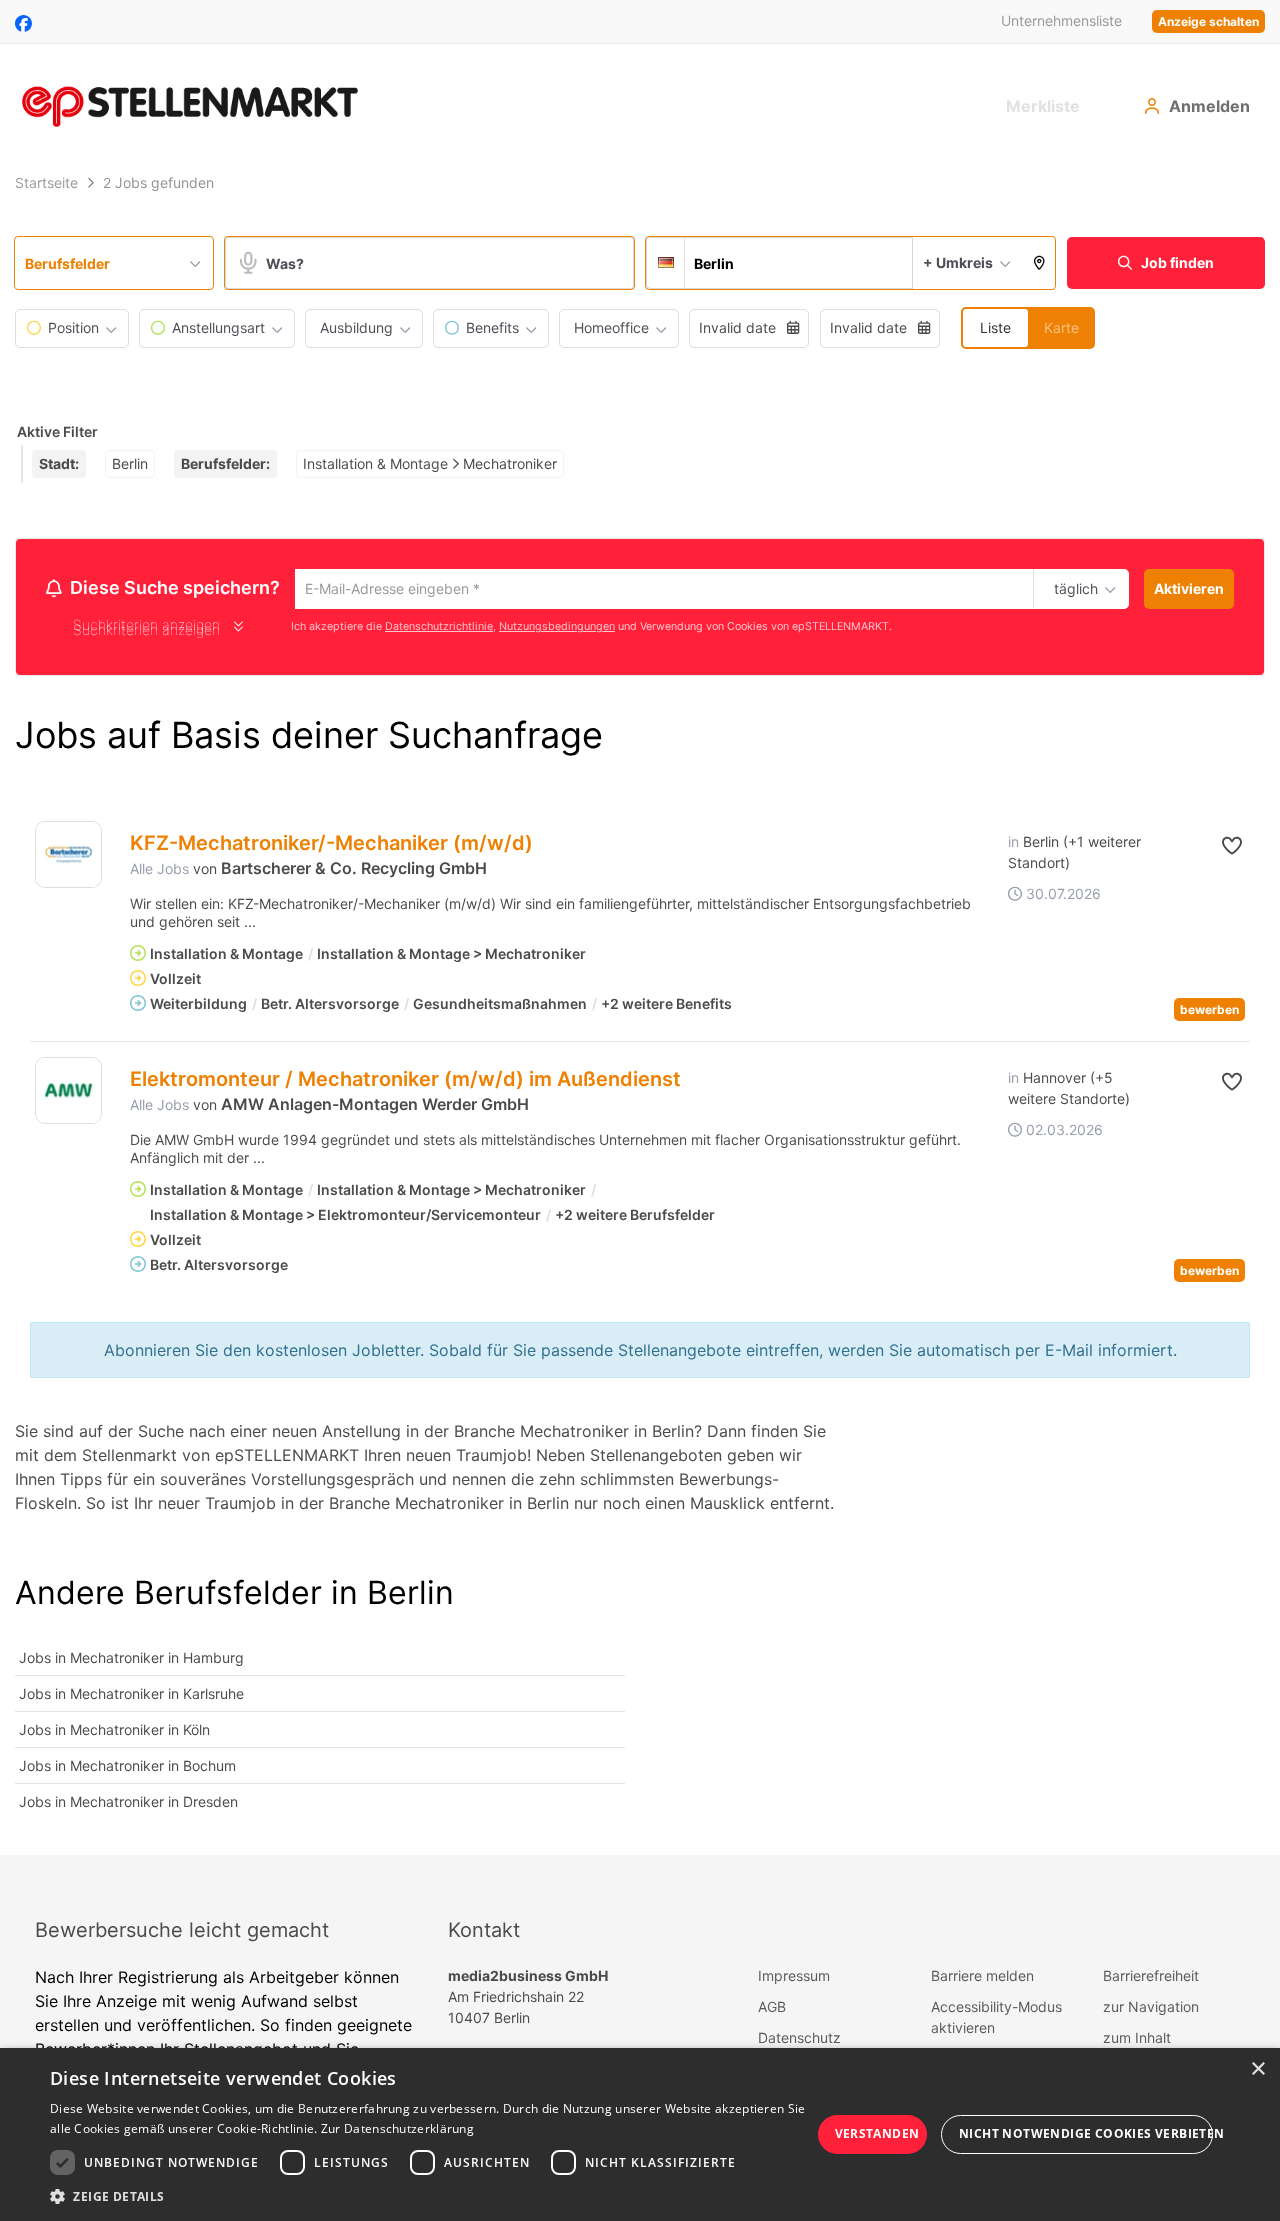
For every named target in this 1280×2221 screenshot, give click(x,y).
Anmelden (1209, 106)
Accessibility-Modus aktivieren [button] (996, 2020)
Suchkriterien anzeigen (146, 632)
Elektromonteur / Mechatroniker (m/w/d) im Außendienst (405, 1082)
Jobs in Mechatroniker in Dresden (128, 1804)
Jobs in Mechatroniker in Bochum (127, 1768)
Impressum (794, 1978)
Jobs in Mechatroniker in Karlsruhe (131, 1696)
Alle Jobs (159, 871)
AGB (772, 2009)
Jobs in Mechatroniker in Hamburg (131, 1660)
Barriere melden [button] (982, 1978)
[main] (640, 1011)
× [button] (1257, 2069)
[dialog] (640, 2134)
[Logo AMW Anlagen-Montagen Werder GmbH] (68, 1093)
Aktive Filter (57, 431)
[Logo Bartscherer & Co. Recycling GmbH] (68, 857)
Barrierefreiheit (1151, 1978)
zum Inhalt (1137, 2040)
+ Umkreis (958, 262)
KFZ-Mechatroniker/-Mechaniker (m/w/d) (331, 846)
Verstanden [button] (877, 2133)
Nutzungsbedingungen (557, 629)
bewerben (1209, 1012)
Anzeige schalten (1208, 21)
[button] (1039, 263)
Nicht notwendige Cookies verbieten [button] (1086, 2133)
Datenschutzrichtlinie (439, 629)
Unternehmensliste (1061, 20)
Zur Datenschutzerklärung (397, 2128)
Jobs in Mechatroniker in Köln (114, 1732)
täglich (1072, 590)
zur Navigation (1151, 2009)
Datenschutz (799, 2040)
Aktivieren (1189, 588)
